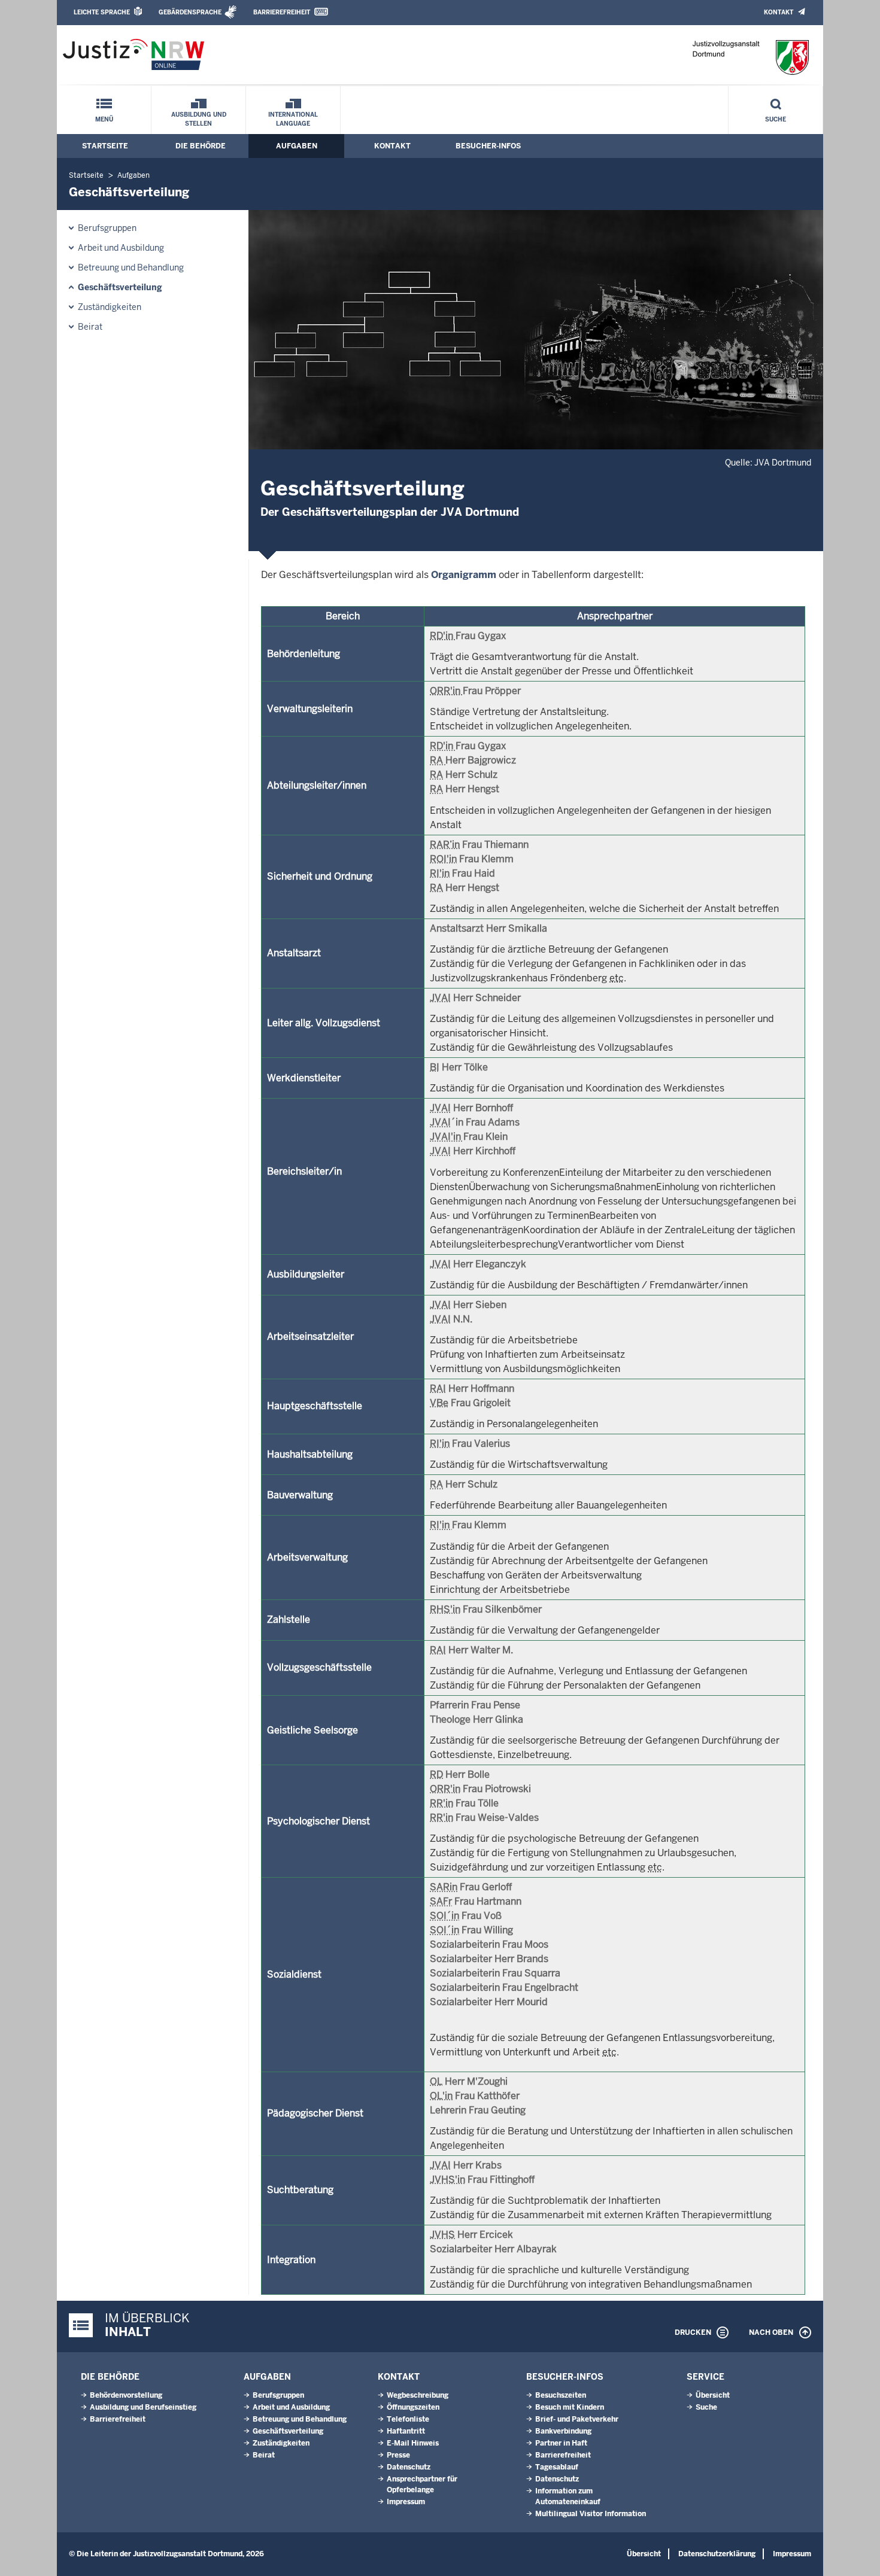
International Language (293, 119)
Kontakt (779, 12)
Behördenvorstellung (126, 2395)
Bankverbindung (563, 2431)
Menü (104, 119)
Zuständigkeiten (110, 307)
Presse (398, 2455)
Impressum (406, 2502)
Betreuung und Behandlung (131, 267)
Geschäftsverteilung (120, 287)
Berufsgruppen (107, 228)
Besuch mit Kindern (570, 2407)
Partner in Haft (561, 2443)
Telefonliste (408, 2419)
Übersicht (713, 2395)
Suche (776, 119)
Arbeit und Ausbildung (121, 248)
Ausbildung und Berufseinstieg (143, 2407)
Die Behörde (201, 146)
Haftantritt (406, 2431)
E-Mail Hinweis (413, 2443)
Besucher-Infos (488, 146)
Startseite (105, 146)
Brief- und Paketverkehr (577, 2419)
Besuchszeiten (561, 2395)
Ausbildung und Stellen (199, 119)
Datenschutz (409, 2467)
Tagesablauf (557, 2467)
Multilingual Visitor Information (591, 2514)
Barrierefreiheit (282, 12)
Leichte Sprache (102, 12)
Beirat (90, 327)
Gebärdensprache (190, 12)
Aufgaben (297, 146)
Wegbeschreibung (418, 2395)
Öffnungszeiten (413, 2407)
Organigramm (464, 575)
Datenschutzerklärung (717, 2554)
